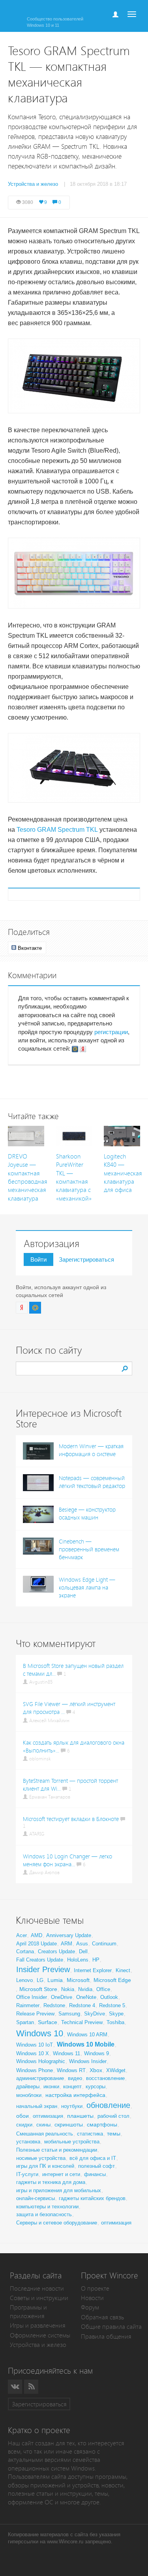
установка (28, 2142)
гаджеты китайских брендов (92, 2198)
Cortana (25, 1951)
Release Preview (35, 2014)
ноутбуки (72, 2106)
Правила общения (106, 2336)
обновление (108, 2105)
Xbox (96, 2070)
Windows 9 (96, 2053)
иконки (51, 2087)
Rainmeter (28, 2005)
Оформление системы (40, 2335)
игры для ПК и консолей (45, 2166)
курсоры (96, 2087)
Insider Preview (43, 1969)
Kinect (123, 1970)
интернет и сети (61, 2174)
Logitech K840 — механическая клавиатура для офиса (123, 1173)
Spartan (25, 2022)
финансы (95, 2174)
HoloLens (78, 1960)
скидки (24, 2125)
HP (96, 1960)
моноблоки (29, 2095)
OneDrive (62, 1997)
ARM (67, 1944)
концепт (72, 2087)
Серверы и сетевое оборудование (57, 2223)
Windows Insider (88, 2061)
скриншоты (69, 2124)
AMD (37, 1935)
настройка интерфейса (75, 2095)
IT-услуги (27, 2174)
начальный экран (37, 2106)
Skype (116, 2014)
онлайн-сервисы (36, 2198)
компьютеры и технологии (47, 2207)
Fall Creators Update (40, 1960)
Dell (83, 1951)
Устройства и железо (38, 2345)
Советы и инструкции (39, 2298)
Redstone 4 (82, 2005)
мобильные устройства (72, 2142)
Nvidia (85, 1989)
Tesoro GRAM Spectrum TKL (57, 830)
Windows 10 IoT (35, 2045)
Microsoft (78, 1980)
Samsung (69, 2014)
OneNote (86, 1997)
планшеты (80, 2116)
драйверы (28, 2087)
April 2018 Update (37, 1944)
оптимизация (48, 2116)
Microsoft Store (38, 1989)
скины (43, 2125)
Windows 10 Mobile (86, 2044)
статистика (90, 2134)
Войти (38, 1259)
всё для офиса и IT (93, 2158)
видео (75, 2078)
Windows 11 (67, 2053)
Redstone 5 (112, 2005)
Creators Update (56, 1951)
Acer (22, 1935)
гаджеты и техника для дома (51, 2182)
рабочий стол (113, 2116)
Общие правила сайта (111, 2327)
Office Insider (32, 1997)
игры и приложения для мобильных (59, 2190)
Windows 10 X (33, 2053)
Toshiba (115, 2022)
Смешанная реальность (45, 2134)
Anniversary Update (69, 1935)
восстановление (105, 2078)
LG (40, 1980)
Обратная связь (102, 2317)
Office (103, 1989)
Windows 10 (40, 2033)
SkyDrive (95, 2014)
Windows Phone (35, 2070)
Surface (48, 2022)
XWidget (116, 2070)
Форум (90, 2307)
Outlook (109, 1997)
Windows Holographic (41, 2061)
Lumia (55, 1980)
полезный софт (96, 2166)
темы (114, 2134)
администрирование (40, 2078)
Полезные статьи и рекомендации (57, 2150)
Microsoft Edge (112, 1980)
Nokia (68, 1989)
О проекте (95, 2288)
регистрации (111, 1032)
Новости (92, 2298)
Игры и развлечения (38, 2325)
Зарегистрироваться (86, 1259)
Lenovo (24, 1980)
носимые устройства (41, 2158)
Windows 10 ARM (87, 2035)
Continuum (104, 1944)
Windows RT (71, 2070)
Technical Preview (82, 2022)
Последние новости (37, 2288)
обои (22, 2116)
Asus (82, 1944)
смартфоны (102, 2124)
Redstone (54, 2005)
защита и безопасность (44, 2214)
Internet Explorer (93, 1970)
